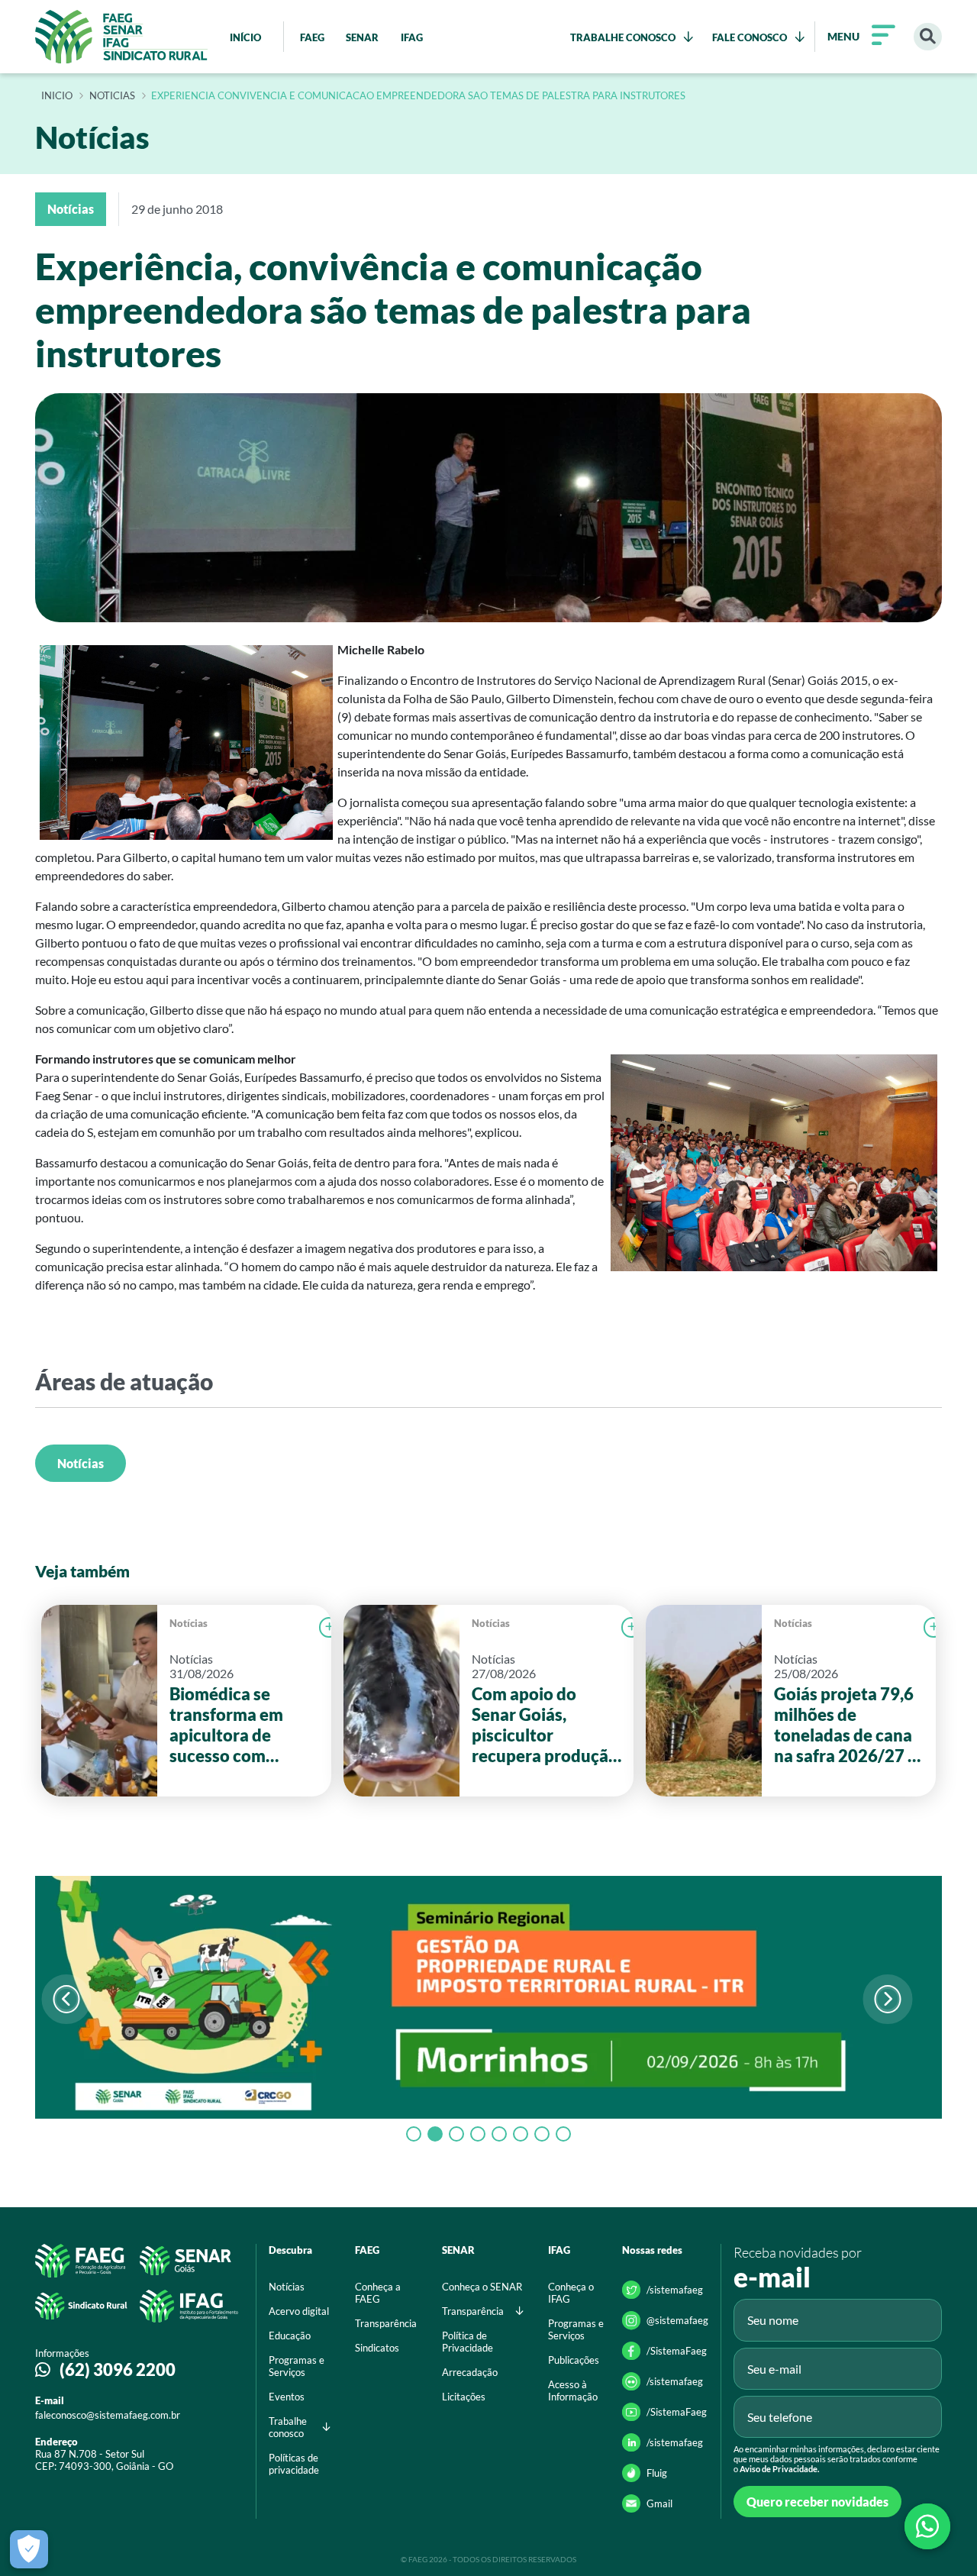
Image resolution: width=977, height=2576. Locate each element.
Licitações (464, 2397)
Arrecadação (470, 2372)
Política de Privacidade (468, 2342)
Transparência (386, 2323)
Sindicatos (377, 2348)
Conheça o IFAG (571, 2293)
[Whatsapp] (927, 2526)
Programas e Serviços (297, 2366)
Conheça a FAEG (378, 2293)
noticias (112, 96)
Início (57, 96)
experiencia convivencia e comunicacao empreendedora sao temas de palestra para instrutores (418, 96)
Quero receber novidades (817, 2502)
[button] (887, 1999)
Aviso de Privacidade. (779, 2469)
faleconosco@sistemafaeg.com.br (108, 2415)
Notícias (81, 1463)
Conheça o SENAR (482, 2287)
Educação (290, 2336)
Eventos (287, 2397)
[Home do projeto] (121, 37)
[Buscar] (928, 37)
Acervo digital (299, 2311)
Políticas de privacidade (294, 2464)
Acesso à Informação (573, 2390)
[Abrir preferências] (29, 2549)
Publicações (574, 2360)
